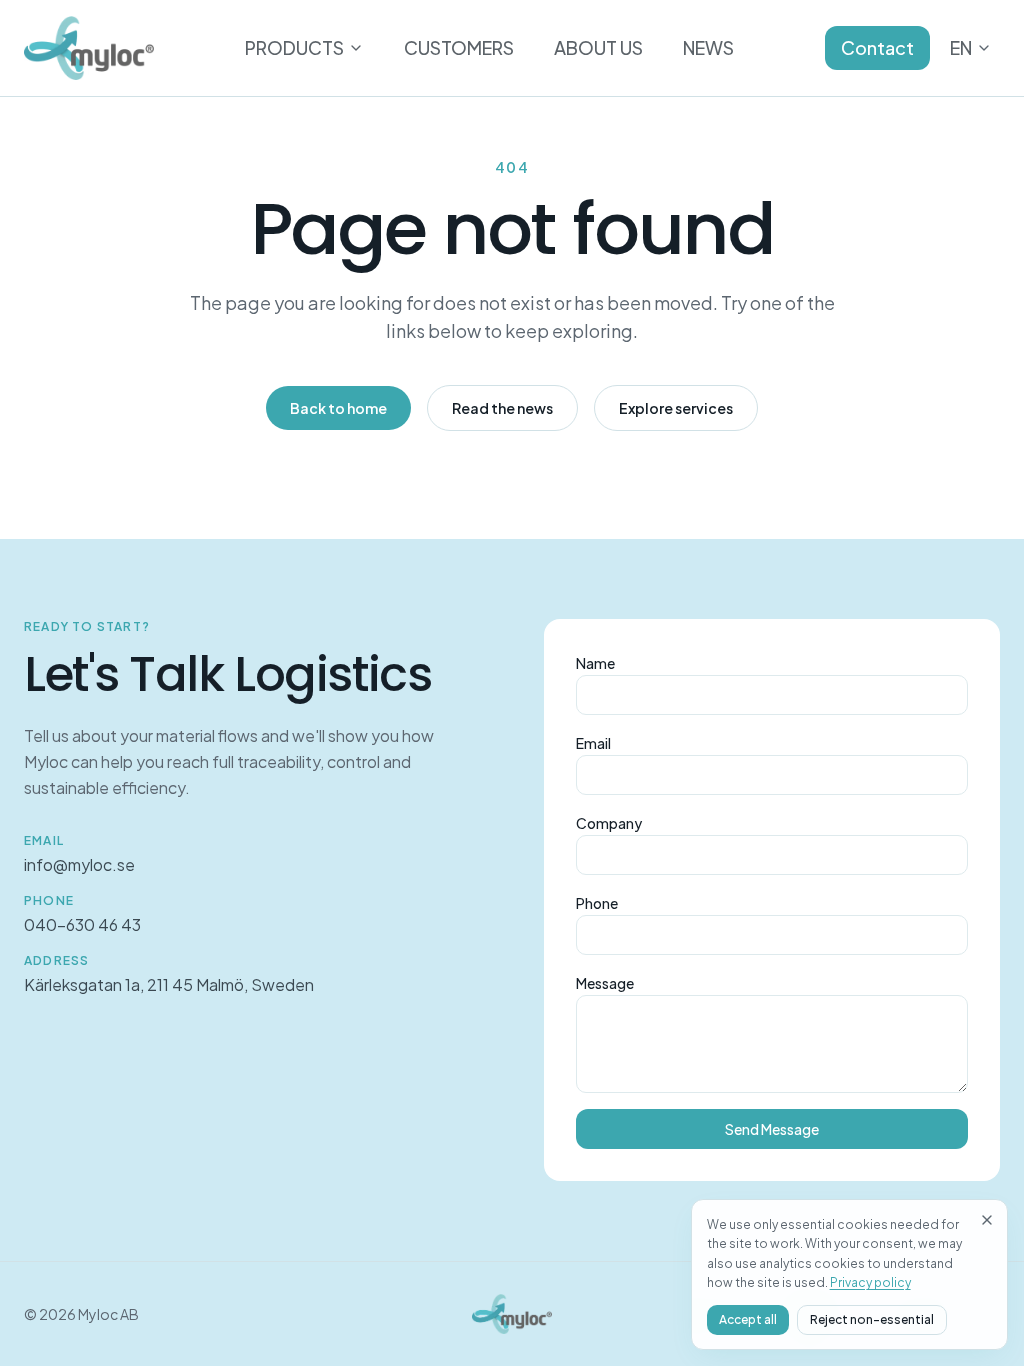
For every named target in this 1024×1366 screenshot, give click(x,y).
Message (605, 983)
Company (609, 823)
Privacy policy (870, 1282)
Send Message (772, 1129)
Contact (877, 47)
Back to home (338, 408)
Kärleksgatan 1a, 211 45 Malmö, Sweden (169, 984)
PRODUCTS (294, 47)
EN (961, 47)
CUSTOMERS (459, 47)
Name (595, 663)
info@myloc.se (79, 864)
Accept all (748, 1319)
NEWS (708, 47)
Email (593, 743)
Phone (597, 903)
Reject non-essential (872, 1319)
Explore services (676, 408)
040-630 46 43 (82, 924)
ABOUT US (598, 47)
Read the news (502, 408)
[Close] (987, 1220)
